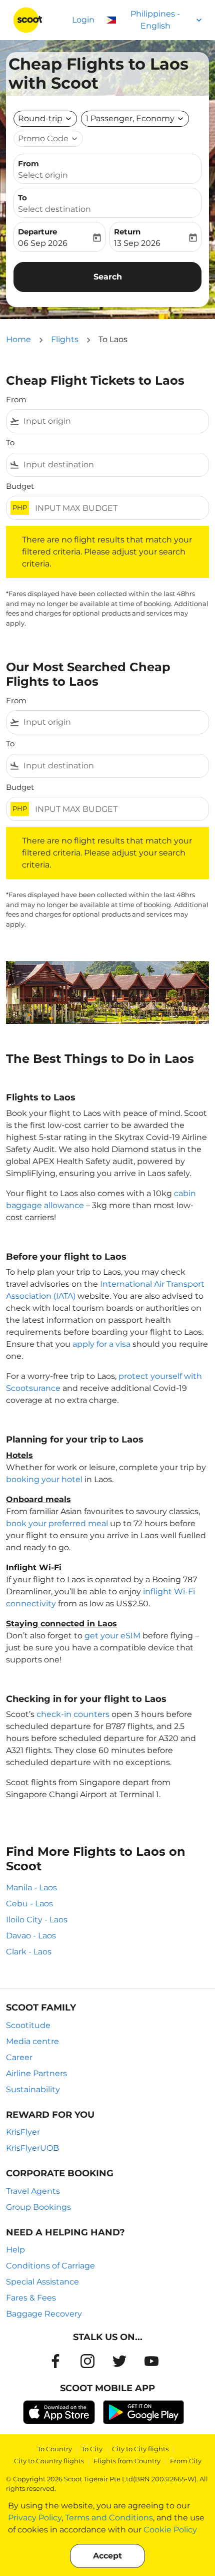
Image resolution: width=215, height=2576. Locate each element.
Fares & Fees (31, 2298)
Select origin (43, 175)
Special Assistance (42, 2282)
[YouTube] (151, 2361)
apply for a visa (101, 1344)
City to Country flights (49, 2461)
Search (108, 277)
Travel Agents (33, 2191)
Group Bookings (38, 2207)
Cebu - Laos (29, 1904)
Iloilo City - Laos (37, 1920)
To (22, 198)
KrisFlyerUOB (32, 2148)
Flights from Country (127, 2461)
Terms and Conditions (109, 2518)
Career (19, 2057)
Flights (65, 339)
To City (92, 2449)
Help (15, 2250)
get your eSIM (112, 1636)
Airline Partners (36, 2073)
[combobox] (114, 421)
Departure (37, 232)
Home (18, 339)
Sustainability (33, 2089)
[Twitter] (119, 2361)
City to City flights (140, 2449)
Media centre (32, 2041)
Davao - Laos (31, 1936)
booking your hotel (44, 1479)
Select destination (54, 209)
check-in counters (73, 1714)
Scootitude (28, 2025)
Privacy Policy (35, 2518)
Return (127, 232)
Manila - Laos (31, 1888)
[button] (135, 119)
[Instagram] (87, 2361)
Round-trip (40, 118)
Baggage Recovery (44, 2314)
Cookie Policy (170, 2530)
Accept (107, 2556)
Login (83, 20)
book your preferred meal (57, 1523)
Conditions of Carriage (50, 2266)
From (28, 164)
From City (186, 2461)
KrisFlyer (23, 2132)
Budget (20, 486)
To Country (55, 2449)
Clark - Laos (29, 1952)
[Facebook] (55, 2361)
